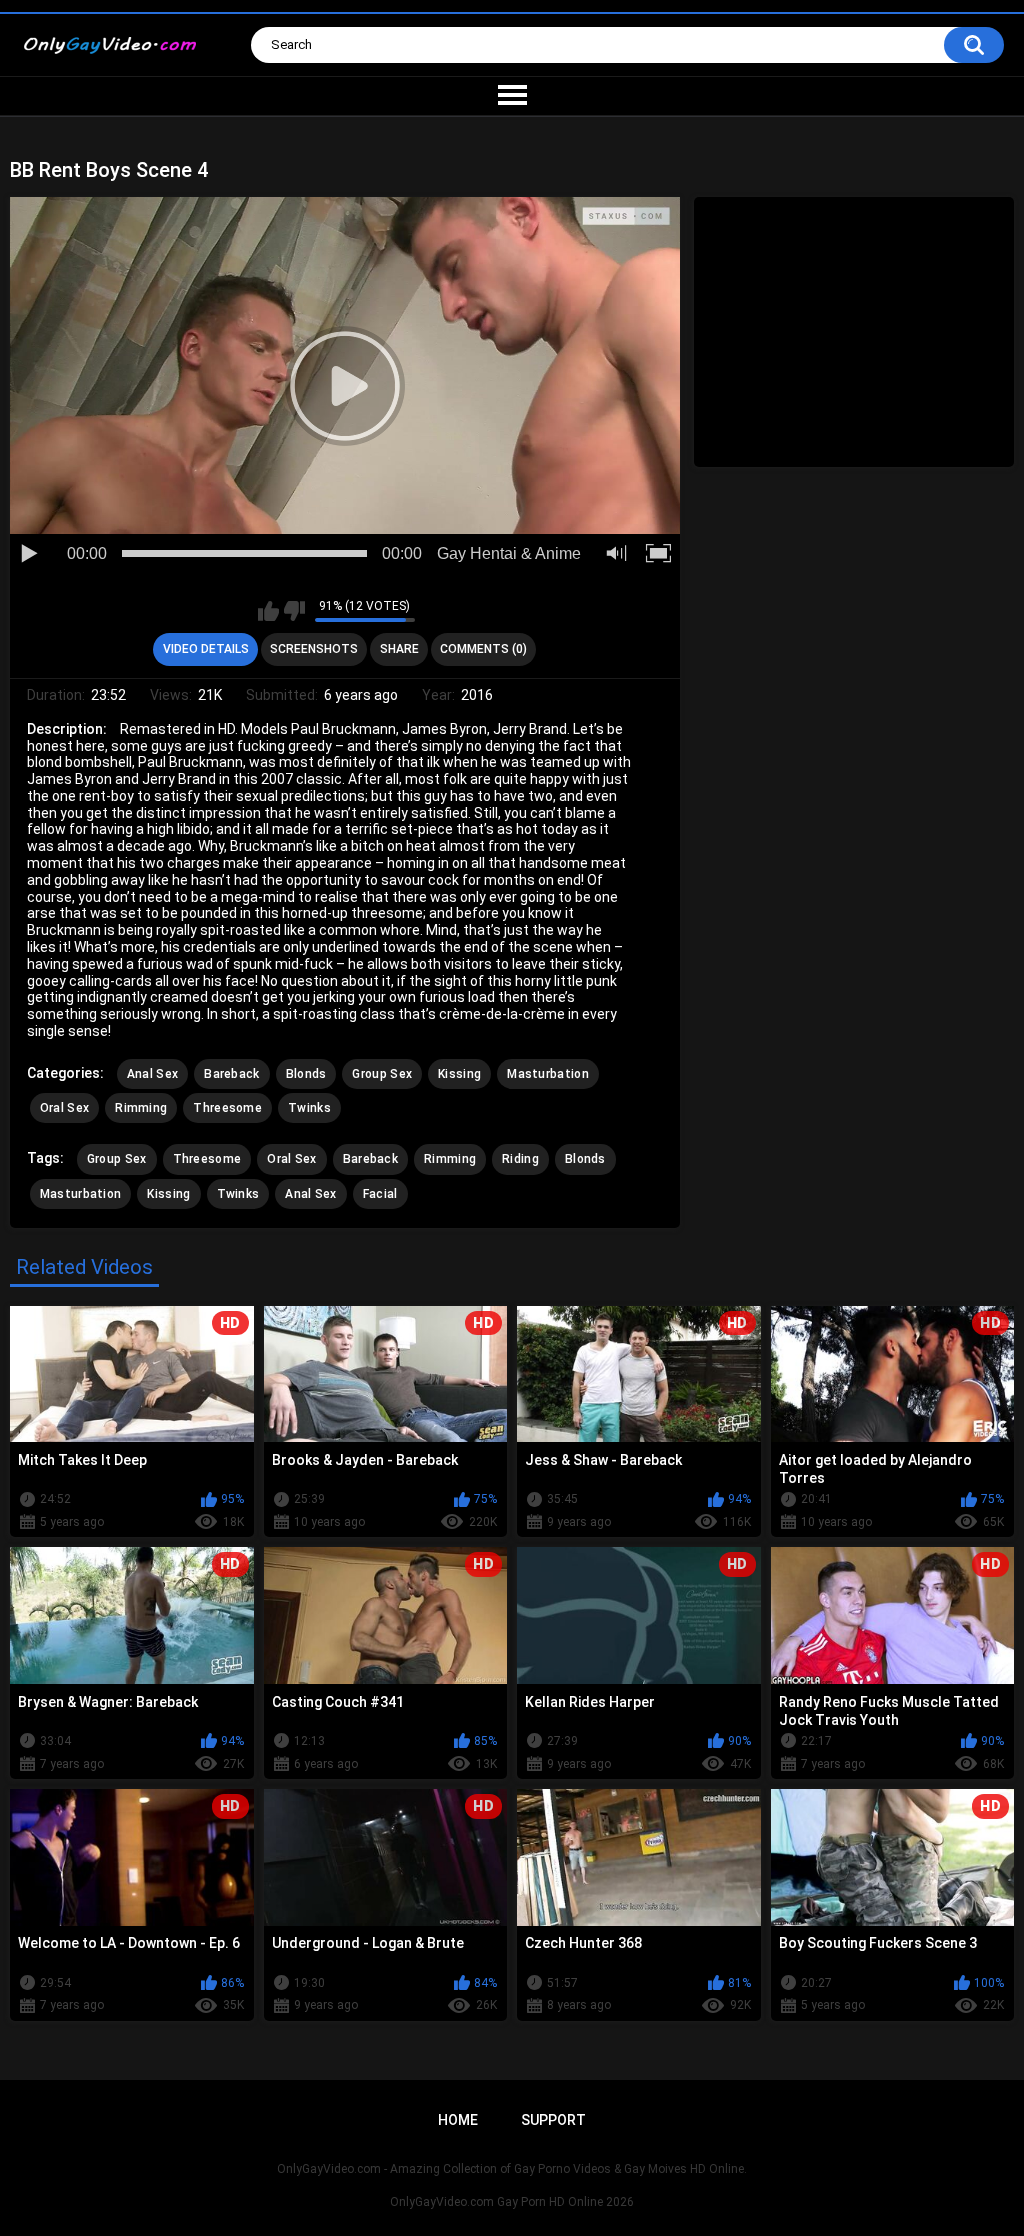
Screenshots (314, 649)
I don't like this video (294, 611)
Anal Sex (152, 1074)
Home (458, 2120)
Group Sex (382, 1074)
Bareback (231, 1074)
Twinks (309, 1108)
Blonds (306, 1074)
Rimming (141, 1108)
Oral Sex (64, 1108)
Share (399, 649)
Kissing (459, 1074)
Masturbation (548, 1074)
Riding (520, 1159)
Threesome (227, 1108)
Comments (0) (483, 649)
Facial (380, 1194)
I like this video (268, 611)
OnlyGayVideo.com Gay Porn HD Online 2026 (512, 2202)
